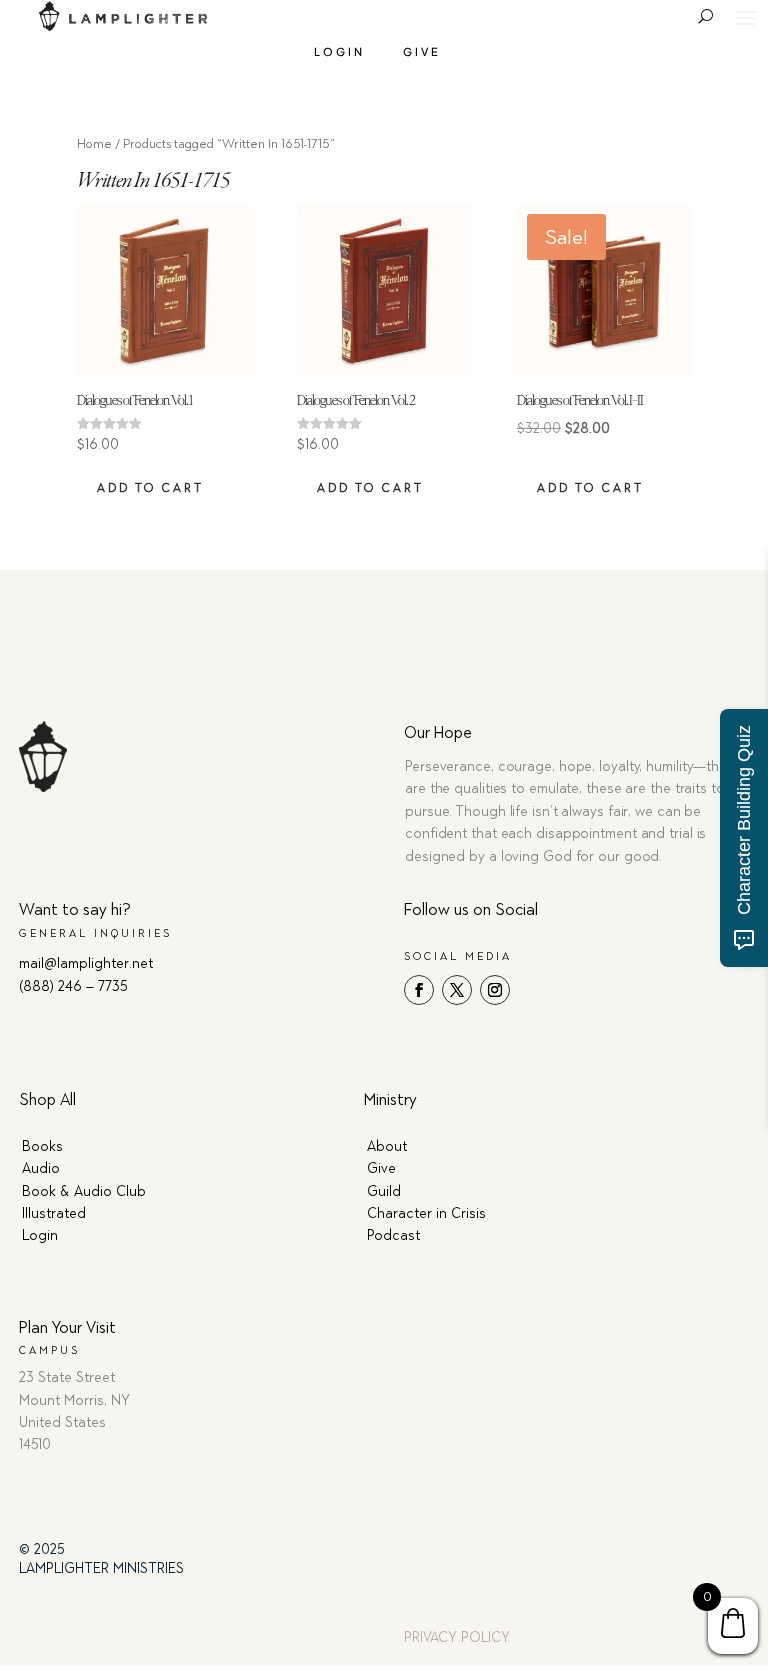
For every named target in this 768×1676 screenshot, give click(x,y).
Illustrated (54, 1213)
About (387, 1146)
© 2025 (42, 1549)
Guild (384, 1191)
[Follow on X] (457, 990)
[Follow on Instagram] (495, 990)
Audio (41, 1168)
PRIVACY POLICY (457, 1637)
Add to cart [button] (150, 488)
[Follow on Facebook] (419, 990)
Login (339, 51)
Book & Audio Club (84, 1191)
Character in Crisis (426, 1213)
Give (422, 51)
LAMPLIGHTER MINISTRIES (101, 1568)
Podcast (393, 1235)
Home (94, 143)
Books (42, 1146)
